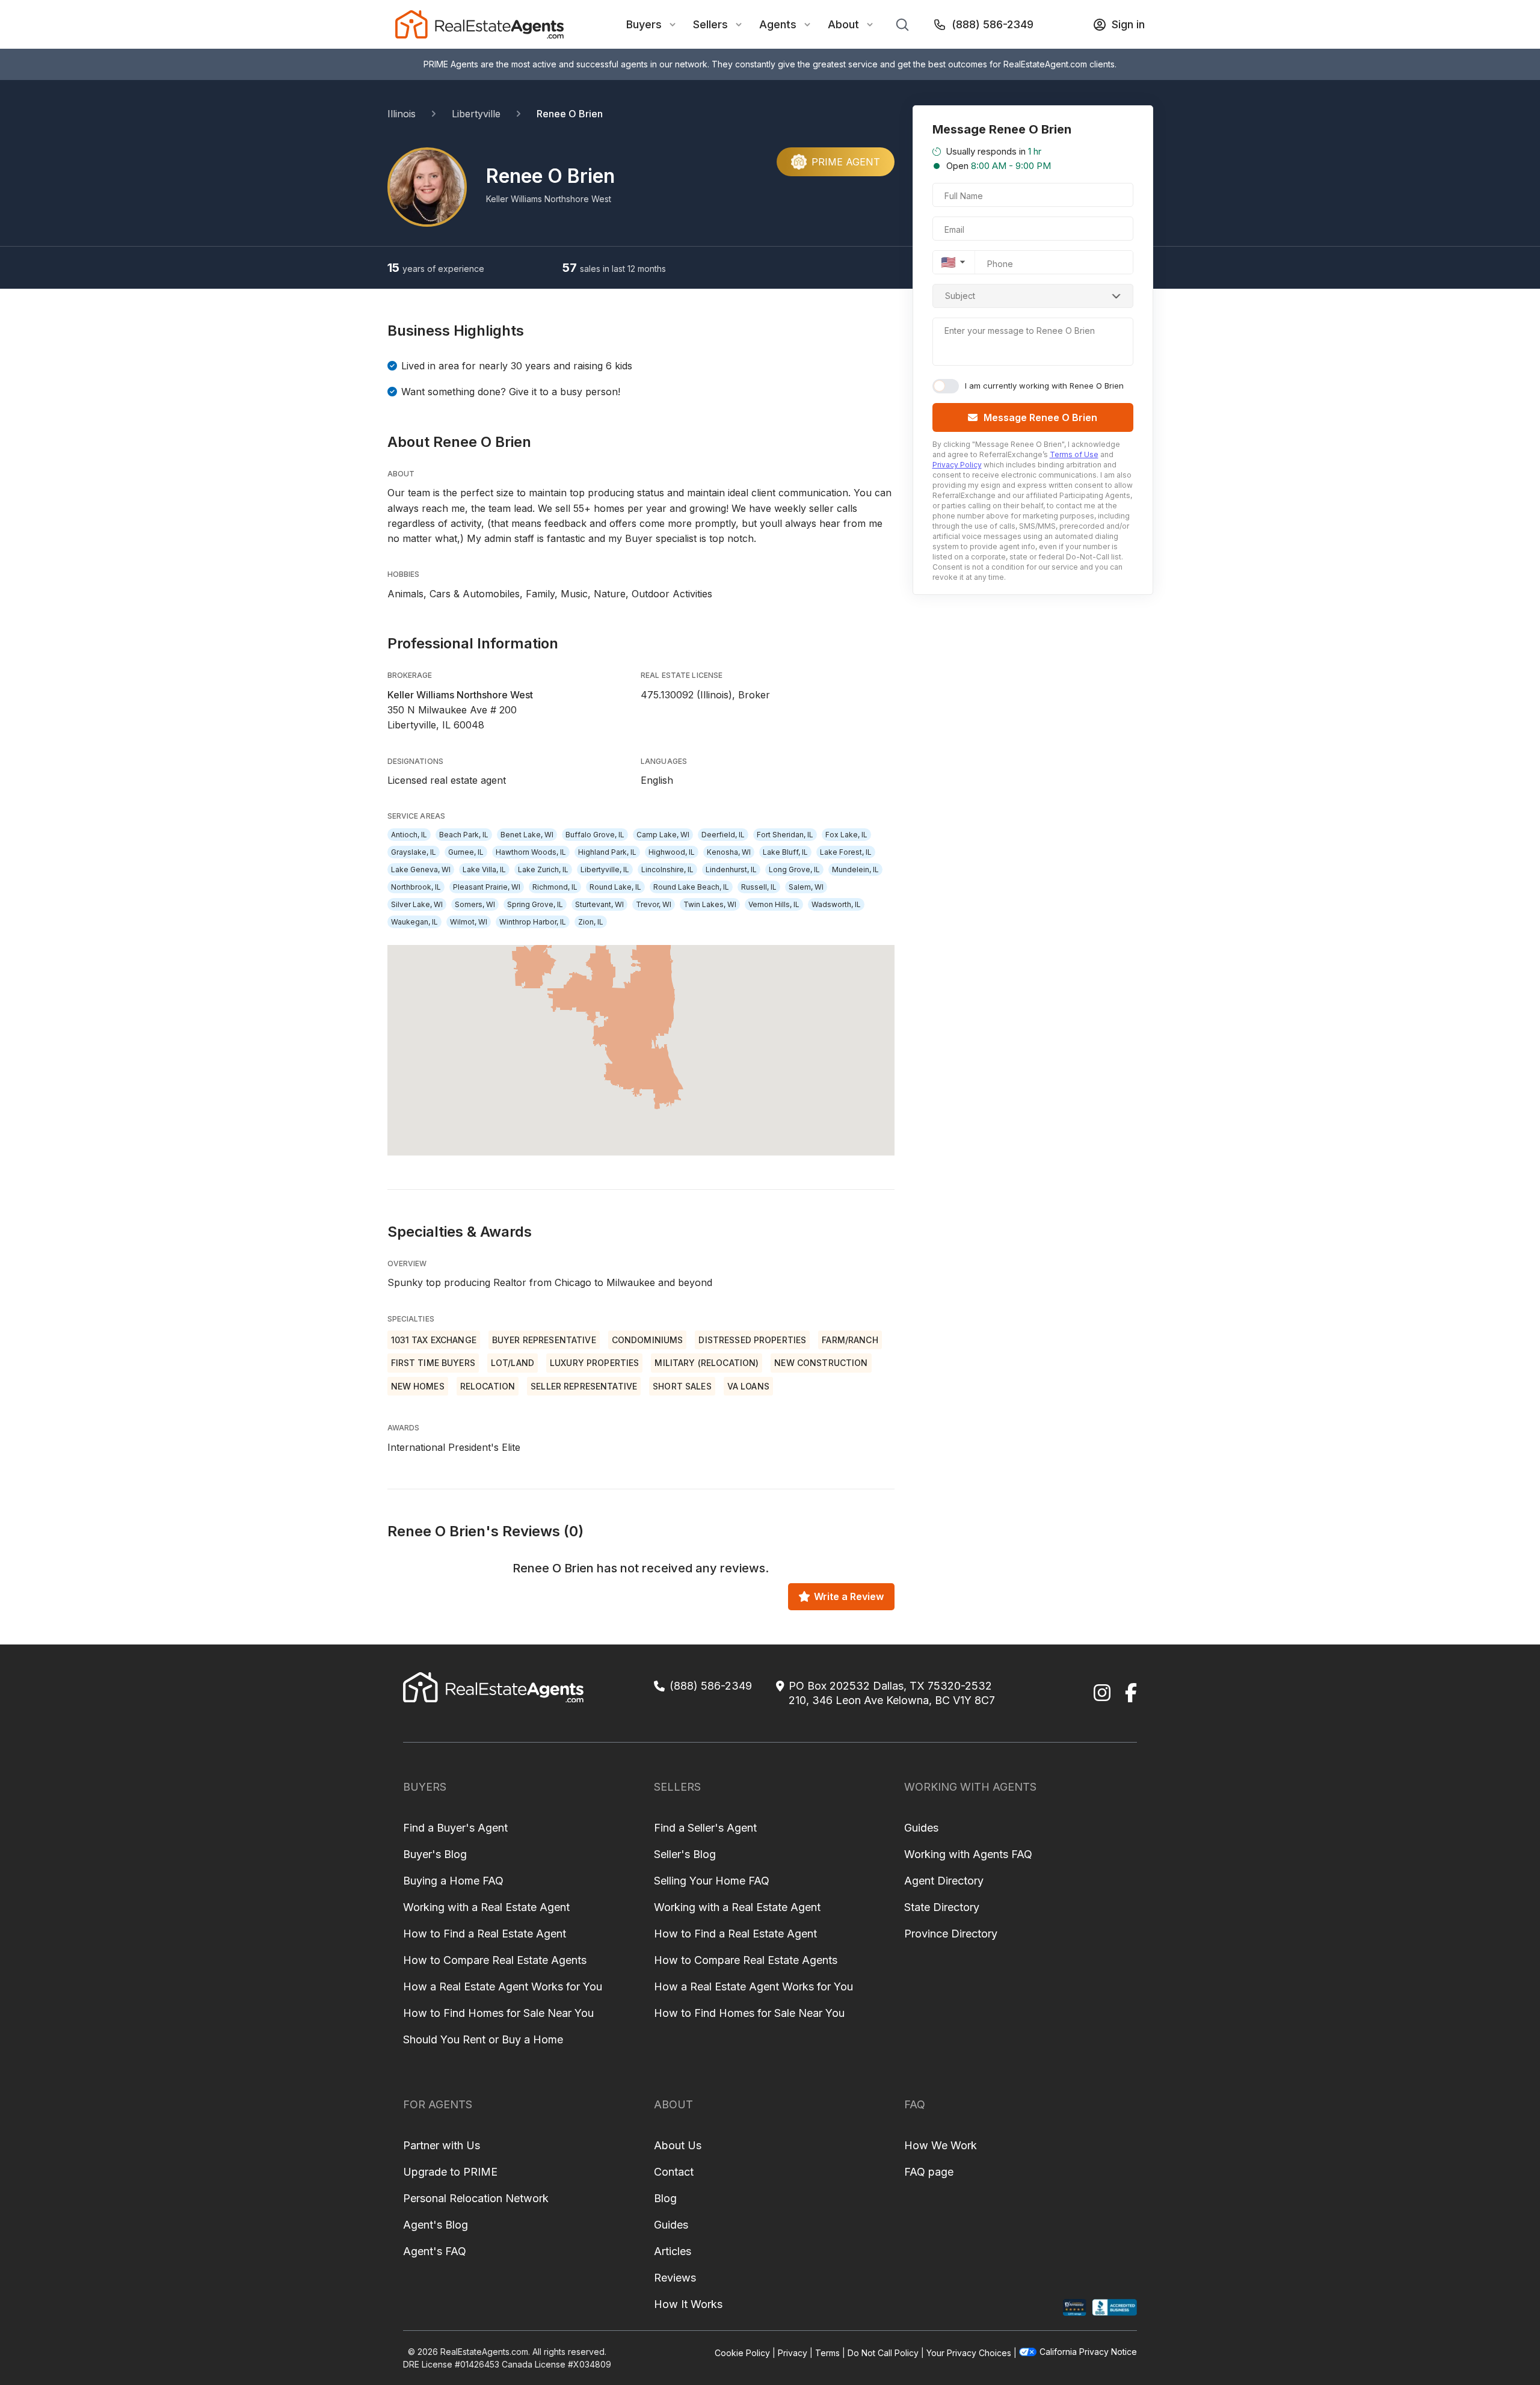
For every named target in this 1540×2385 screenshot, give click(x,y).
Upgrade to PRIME (450, 2172)
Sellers (710, 24)
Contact (674, 2172)
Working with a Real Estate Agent (486, 1907)
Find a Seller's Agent (705, 1828)
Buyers (644, 24)
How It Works (688, 2304)
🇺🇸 (948, 262)
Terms (827, 2353)
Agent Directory (944, 1881)
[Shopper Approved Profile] (1075, 2308)
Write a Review (849, 1596)
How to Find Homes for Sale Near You (498, 2013)
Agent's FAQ (435, 2251)
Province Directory (951, 1934)
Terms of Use (1074, 454)
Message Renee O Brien (1040, 417)
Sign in (1128, 24)
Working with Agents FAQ (968, 1854)
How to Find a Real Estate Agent (485, 1934)
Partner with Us (442, 2145)
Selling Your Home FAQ (712, 1881)
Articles (673, 2251)
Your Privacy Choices (969, 2353)
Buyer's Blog (435, 1854)
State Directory (942, 1907)
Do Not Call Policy (883, 2353)
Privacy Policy (957, 465)
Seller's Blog (685, 1854)
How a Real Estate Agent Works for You (503, 1986)
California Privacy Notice (1088, 2352)
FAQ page (929, 2172)
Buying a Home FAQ (453, 1881)
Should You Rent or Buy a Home (483, 2039)
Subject (960, 296)
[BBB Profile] (1114, 2308)
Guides (921, 1828)
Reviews (675, 2278)
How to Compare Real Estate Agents (495, 1960)
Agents (778, 24)
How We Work (941, 2145)
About (843, 24)
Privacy (793, 2353)
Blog (665, 2198)
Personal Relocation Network (476, 2198)
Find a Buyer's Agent (455, 1828)
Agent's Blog (436, 2225)
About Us (678, 2145)
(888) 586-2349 (993, 24)
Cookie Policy (742, 2353)
